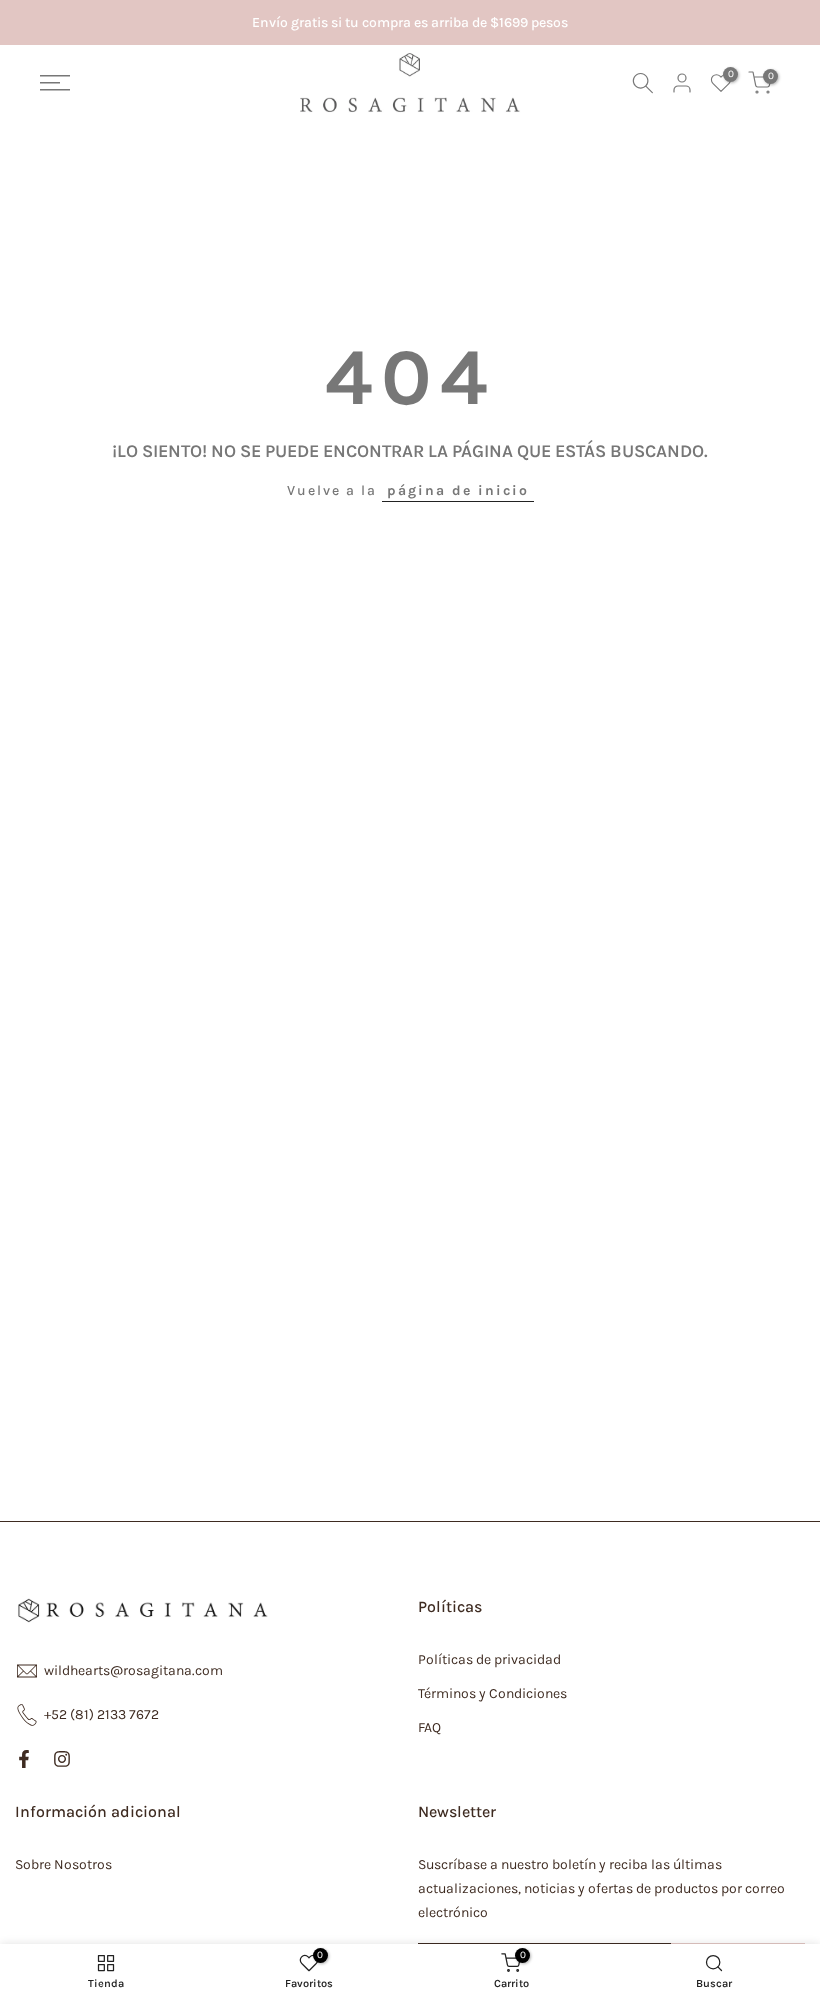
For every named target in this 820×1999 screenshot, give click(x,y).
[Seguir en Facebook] (24, 1759)
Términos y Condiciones (492, 1693)
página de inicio (458, 490)
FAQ (429, 1727)
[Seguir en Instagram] (62, 1759)
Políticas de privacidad (489, 1659)
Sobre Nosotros (63, 1864)
